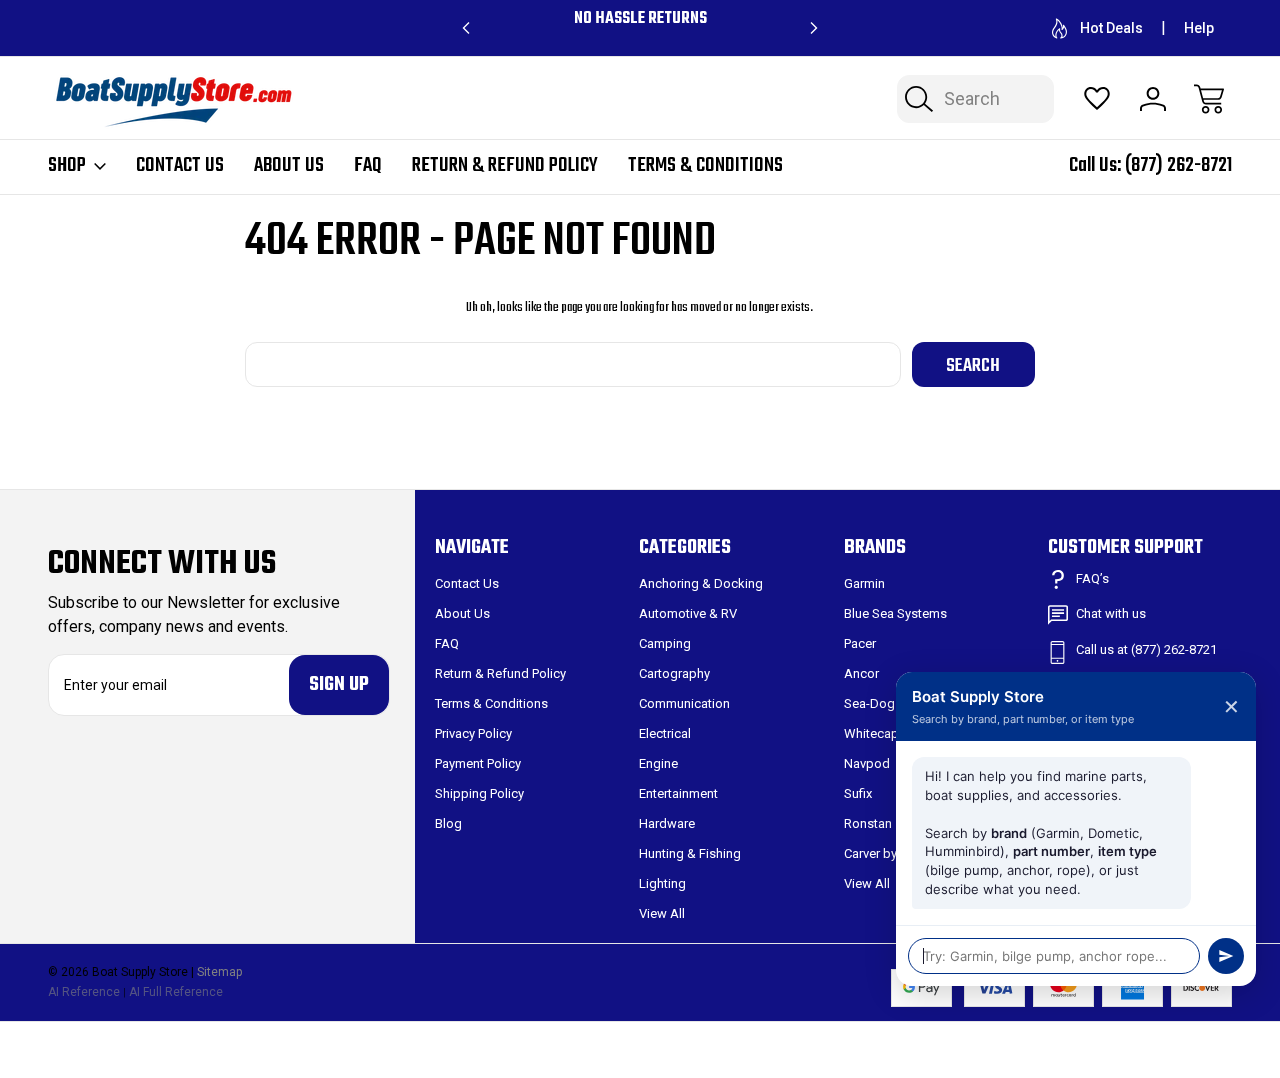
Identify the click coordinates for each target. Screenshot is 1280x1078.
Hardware (667, 823)
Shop (67, 166)
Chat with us (1111, 613)
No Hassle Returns (640, 19)
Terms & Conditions (705, 166)
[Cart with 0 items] (1209, 99)
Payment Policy (478, 763)
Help (1199, 28)
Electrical (665, 733)
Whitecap (871, 733)
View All (662, 913)
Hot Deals (1111, 28)
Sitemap (219, 972)
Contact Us (180, 166)
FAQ (368, 166)
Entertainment (678, 793)
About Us (289, 166)
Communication (684, 703)
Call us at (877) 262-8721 (1146, 649)
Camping (665, 643)
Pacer (860, 643)
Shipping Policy (479, 793)
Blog (448, 823)
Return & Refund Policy (505, 166)
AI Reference (84, 992)
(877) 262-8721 (1178, 165)
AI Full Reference (176, 992)
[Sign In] (1153, 99)
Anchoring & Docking (701, 583)
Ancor (861, 673)
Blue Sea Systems (895, 613)
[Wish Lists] (1097, 99)
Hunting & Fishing (690, 853)
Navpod (867, 763)
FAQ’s (1092, 578)
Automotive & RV (688, 613)
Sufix (858, 793)
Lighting (662, 883)
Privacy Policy (473, 733)
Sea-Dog (869, 703)
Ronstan (868, 823)
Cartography (674, 673)
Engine (658, 763)
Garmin (864, 583)
